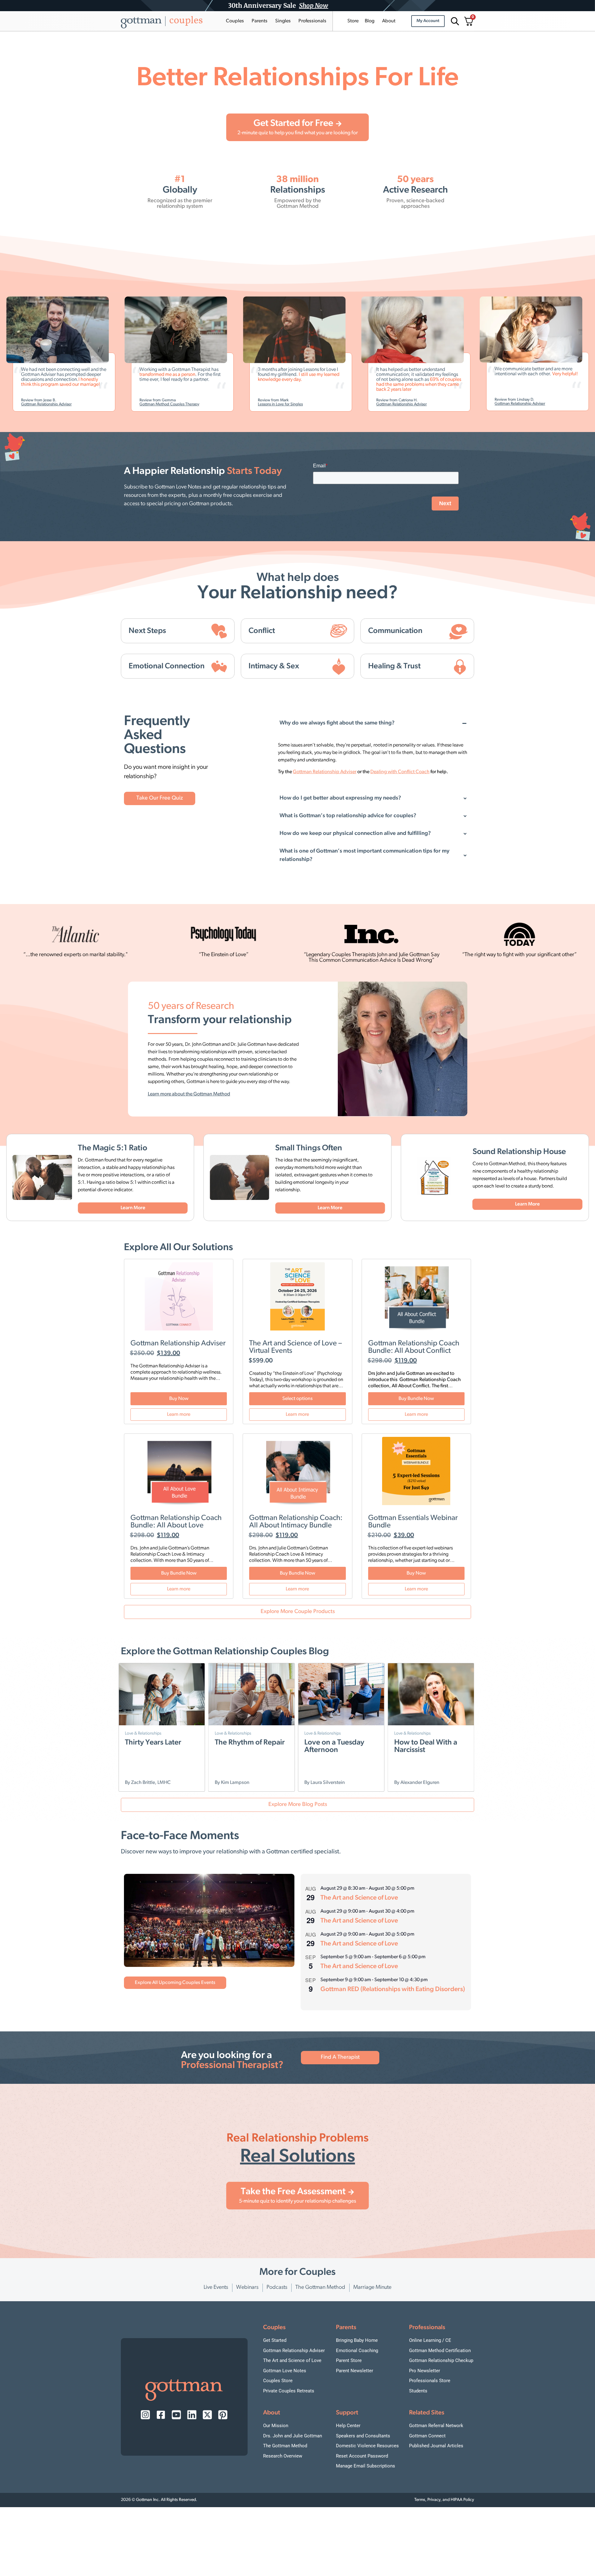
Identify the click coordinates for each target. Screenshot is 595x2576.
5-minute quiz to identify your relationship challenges (297, 2201)
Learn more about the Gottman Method (189, 1094)
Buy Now (179, 1399)
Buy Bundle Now (416, 1399)
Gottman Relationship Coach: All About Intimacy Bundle (296, 1522)
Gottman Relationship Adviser (347, 404)
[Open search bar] (454, 21)
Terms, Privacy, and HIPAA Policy (444, 2500)
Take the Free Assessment (293, 2192)
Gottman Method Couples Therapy (115, 404)
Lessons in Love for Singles (226, 404)
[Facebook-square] (161, 2415)
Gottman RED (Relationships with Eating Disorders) (393, 1989)
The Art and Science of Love (359, 1898)
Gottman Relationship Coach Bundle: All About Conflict (414, 1347)
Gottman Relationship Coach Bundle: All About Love (176, 1522)
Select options (297, 1399)
